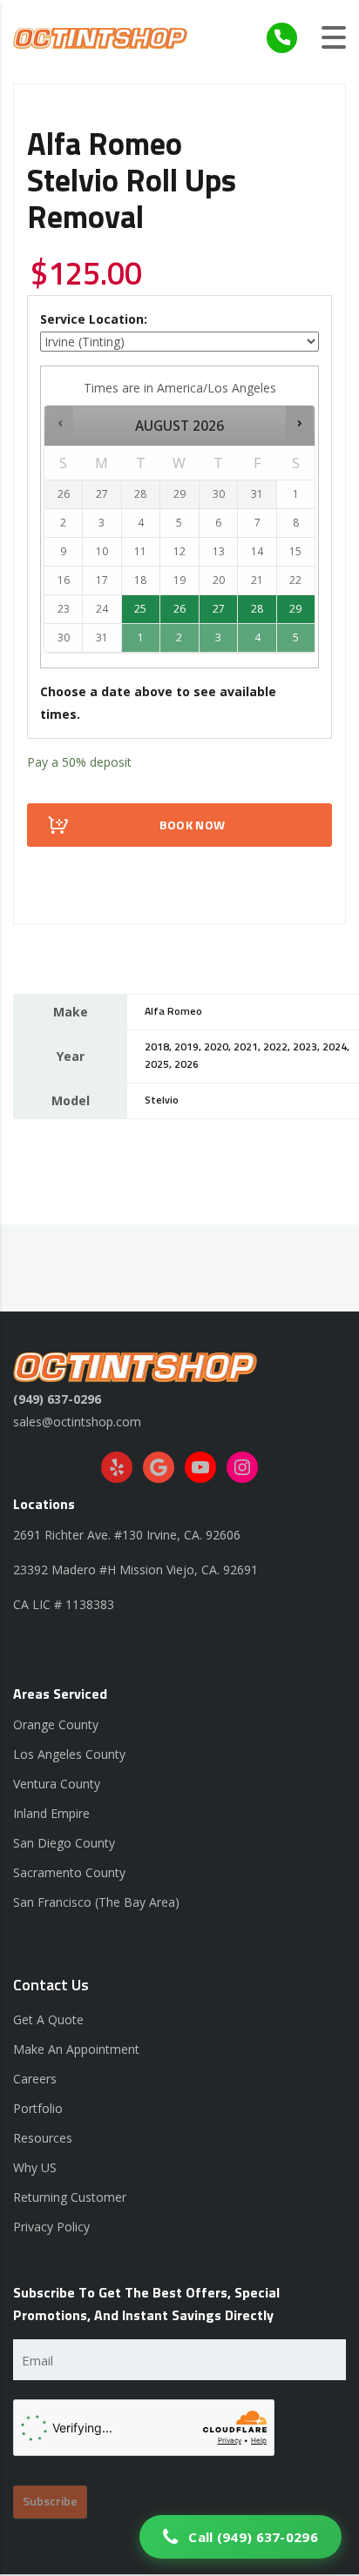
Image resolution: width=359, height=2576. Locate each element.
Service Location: (94, 319)
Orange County (56, 1724)
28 (257, 609)
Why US (35, 2167)
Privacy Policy (51, 2227)
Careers (35, 2079)
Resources (43, 2138)
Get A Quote (48, 2019)
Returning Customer (70, 2197)
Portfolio (38, 2108)
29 (295, 609)
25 (140, 609)
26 (179, 609)
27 (219, 609)
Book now (192, 826)
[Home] (100, 37)
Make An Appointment (76, 2049)
